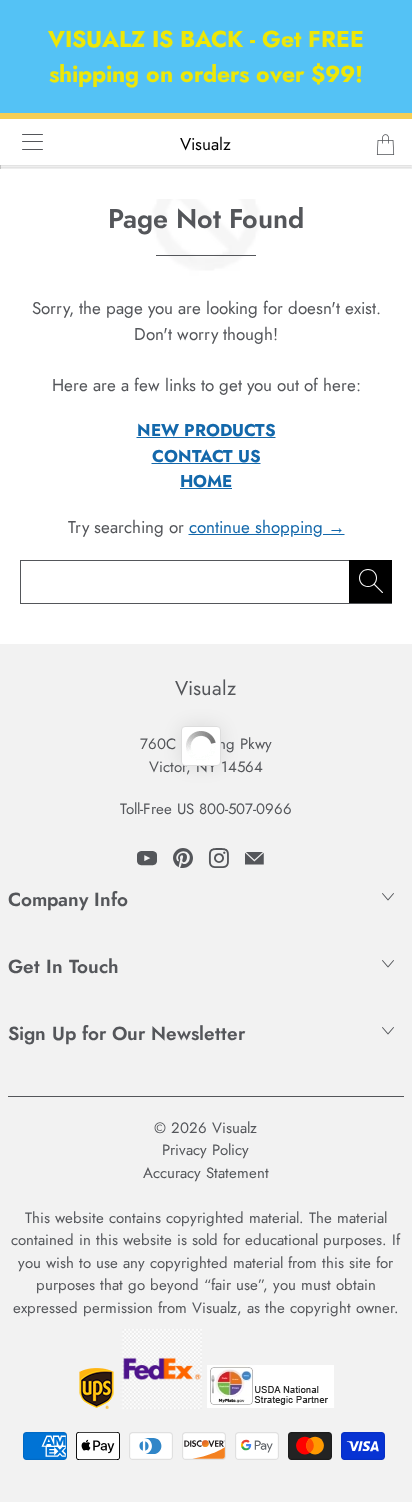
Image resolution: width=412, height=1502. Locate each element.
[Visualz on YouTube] (147, 858)
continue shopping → (267, 527)
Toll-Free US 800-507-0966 (206, 809)
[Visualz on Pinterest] (183, 858)
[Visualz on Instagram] (219, 858)
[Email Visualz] (254, 858)
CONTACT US (206, 456)
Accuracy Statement (206, 1173)
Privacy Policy (205, 1150)
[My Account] (25, 141)
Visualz (205, 144)
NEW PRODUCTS (206, 430)
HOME (206, 481)
